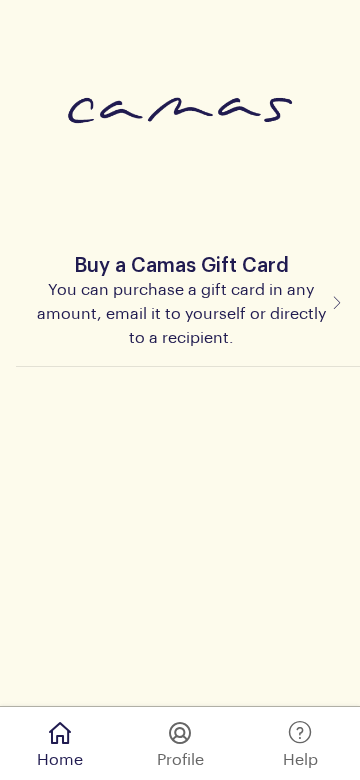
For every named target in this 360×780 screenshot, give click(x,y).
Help (300, 760)
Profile (180, 760)
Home (60, 760)
